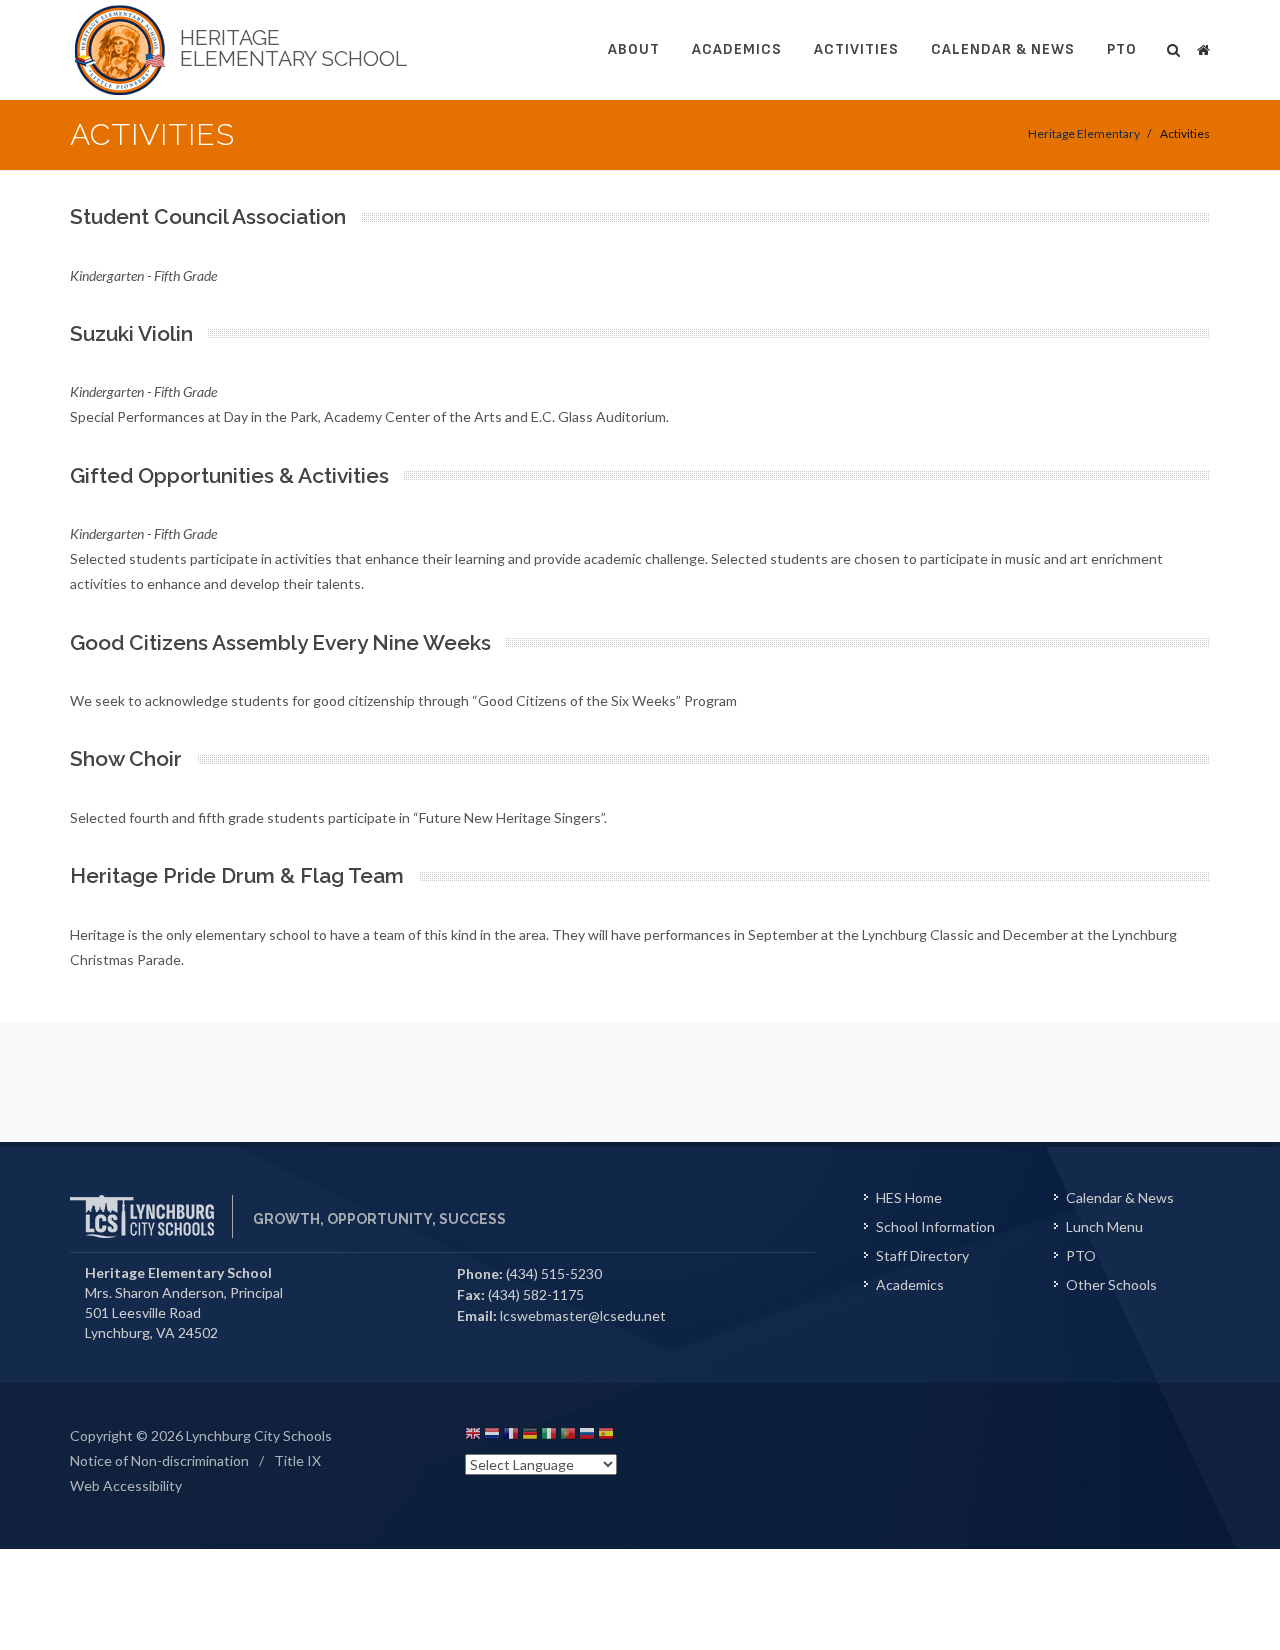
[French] (511, 1436)
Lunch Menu (1104, 1226)
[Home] (1203, 47)
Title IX (297, 1460)
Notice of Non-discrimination (159, 1460)
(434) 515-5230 (554, 1273)
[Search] (1174, 47)
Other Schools (1111, 1284)
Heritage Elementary (1084, 133)
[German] (530, 1436)
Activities (856, 49)
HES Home (909, 1197)
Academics (737, 49)
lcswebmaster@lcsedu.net (583, 1315)
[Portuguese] (568, 1436)
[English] (473, 1436)
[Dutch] (492, 1436)
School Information (935, 1226)
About (634, 49)
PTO (1122, 49)
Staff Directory (922, 1255)
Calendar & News (1003, 49)
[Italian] (549, 1436)
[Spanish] (606, 1436)
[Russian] (587, 1436)
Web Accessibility (126, 1485)
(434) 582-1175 (536, 1294)
